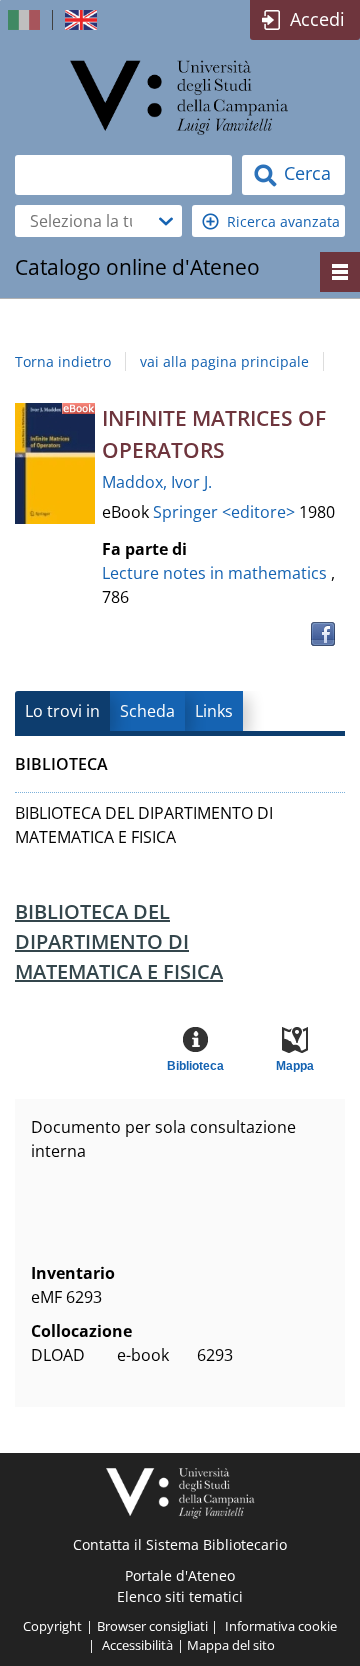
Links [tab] (214, 711)
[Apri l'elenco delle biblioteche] (166, 221)
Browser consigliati (152, 1626)
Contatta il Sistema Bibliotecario (180, 1544)
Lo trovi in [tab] (62, 711)
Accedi (317, 19)
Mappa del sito (231, 1645)
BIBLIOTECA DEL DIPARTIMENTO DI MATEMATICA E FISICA (119, 941)
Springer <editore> (226, 512)
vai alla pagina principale (224, 361)
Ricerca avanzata (283, 221)
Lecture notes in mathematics (214, 573)
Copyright (52, 1626)
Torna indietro (63, 361)
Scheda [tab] (147, 711)
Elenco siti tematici (180, 1596)
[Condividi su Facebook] (323, 634)
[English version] (83, 20)
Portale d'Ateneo (180, 1575)
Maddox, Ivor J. (157, 482)
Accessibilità (137, 1645)
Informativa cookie (281, 1626)
